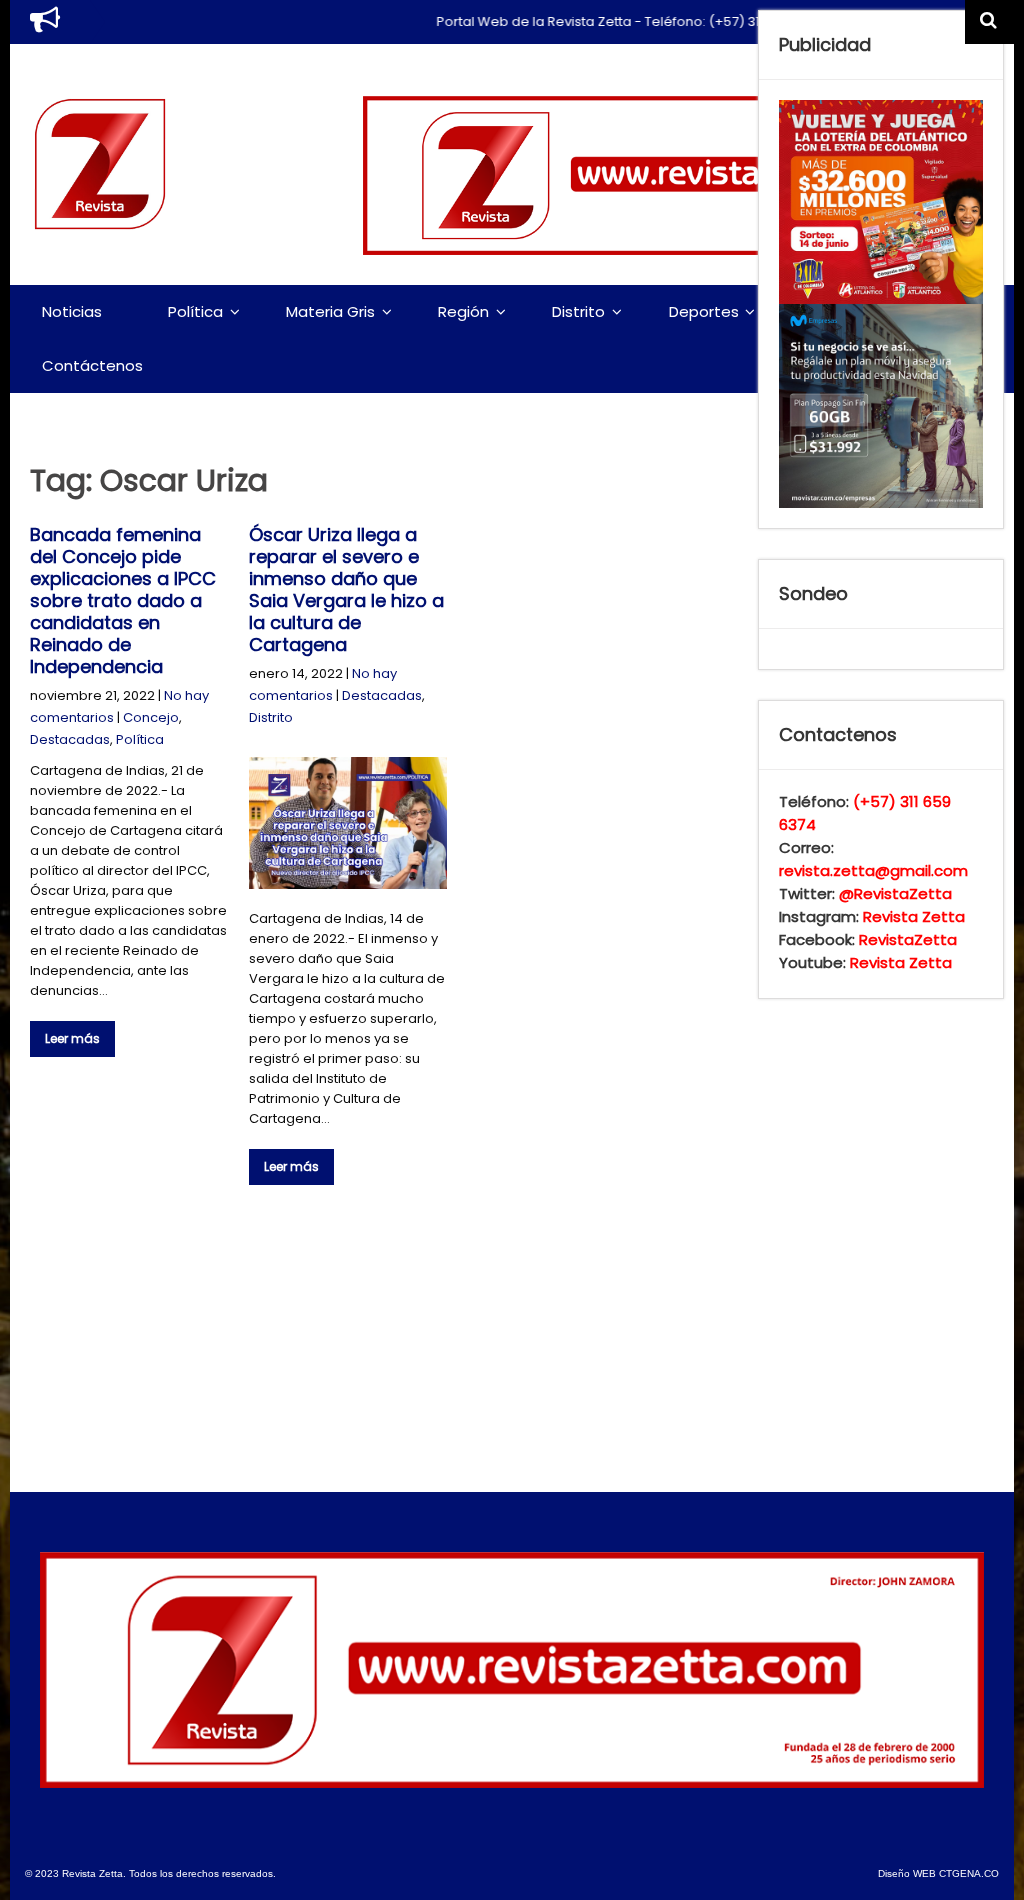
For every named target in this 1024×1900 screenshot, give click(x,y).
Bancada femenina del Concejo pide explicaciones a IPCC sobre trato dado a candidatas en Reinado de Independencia (123, 600)
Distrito (578, 311)
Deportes (704, 311)
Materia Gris (330, 311)
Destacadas (70, 739)
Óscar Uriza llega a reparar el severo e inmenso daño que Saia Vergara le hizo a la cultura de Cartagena (346, 589)
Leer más (72, 1038)
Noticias (72, 311)
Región (463, 311)
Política (195, 311)
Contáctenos (92, 365)
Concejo (151, 717)
